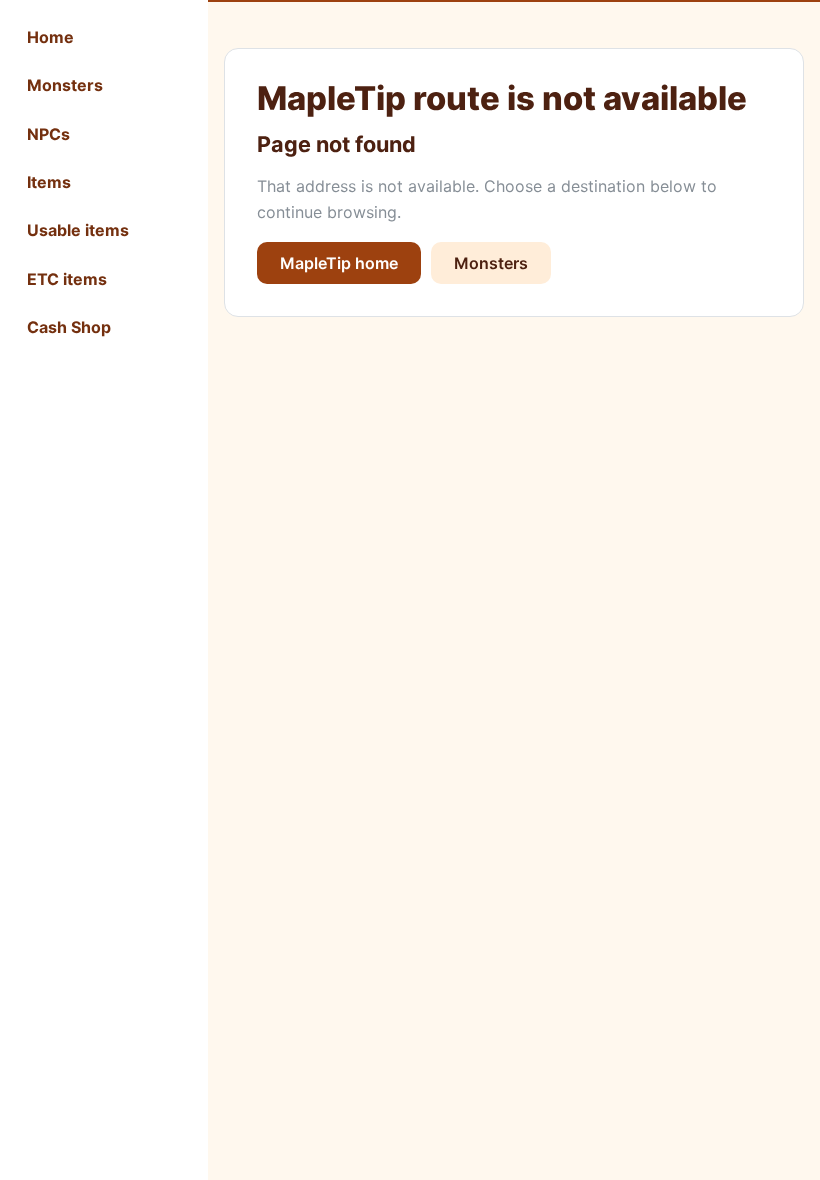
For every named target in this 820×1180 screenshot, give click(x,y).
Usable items (78, 230)
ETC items (67, 279)
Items (49, 182)
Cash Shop (69, 327)
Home (50, 37)
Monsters (65, 85)
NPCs (48, 134)
